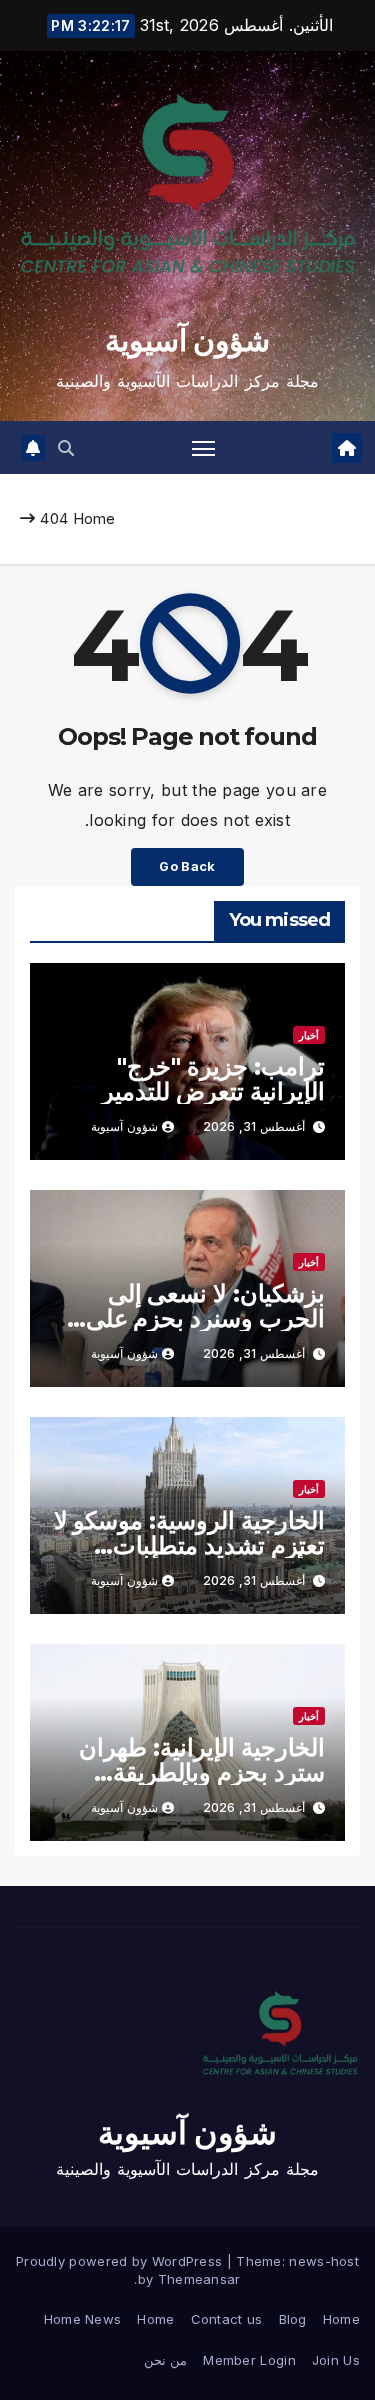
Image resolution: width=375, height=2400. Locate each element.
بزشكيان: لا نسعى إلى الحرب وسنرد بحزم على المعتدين (205, 1318)
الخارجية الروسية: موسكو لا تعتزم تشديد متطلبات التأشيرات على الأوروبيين (189, 1545)
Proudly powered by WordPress (121, 2261)
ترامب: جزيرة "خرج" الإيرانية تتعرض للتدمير (213, 1079)
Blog (293, 2319)
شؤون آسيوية (187, 340)
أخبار (309, 1035)
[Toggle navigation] (204, 448)
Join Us (336, 2360)
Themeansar (199, 2279)
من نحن (165, 2360)
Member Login (249, 2360)
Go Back (187, 866)
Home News (83, 2319)
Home (94, 518)
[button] (66, 448)
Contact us (227, 2319)
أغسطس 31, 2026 (254, 1126)
